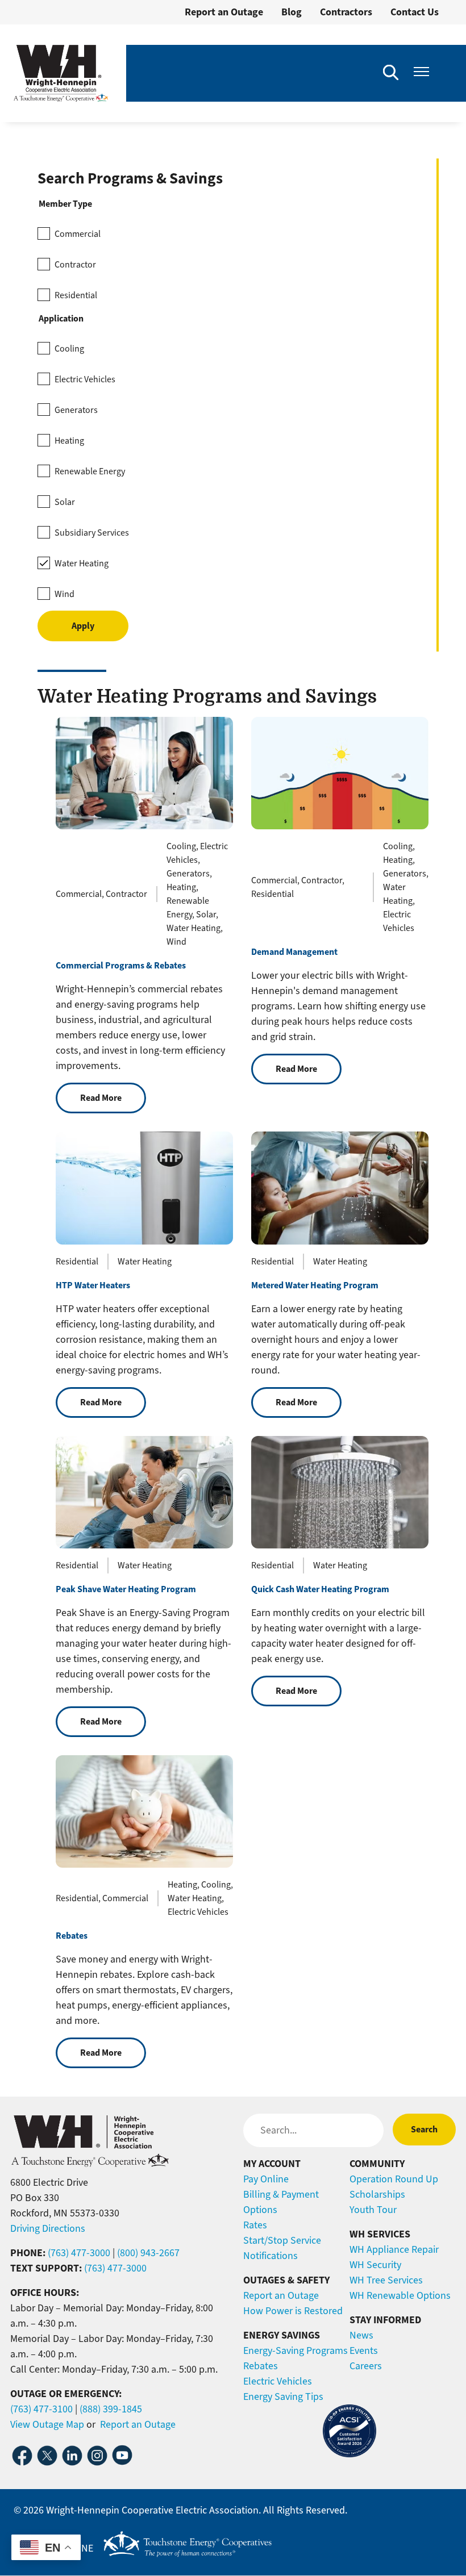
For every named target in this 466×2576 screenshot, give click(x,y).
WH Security (375, 2265)
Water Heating (82, 563)
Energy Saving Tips (283, 2397)
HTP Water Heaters (93, 1285)
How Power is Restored (293, 2311)
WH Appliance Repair (394, 2249)
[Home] (61, 73)
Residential (76, 295)
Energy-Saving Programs (296, 2350)
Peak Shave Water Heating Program (126, 1589)
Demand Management (294, 952)
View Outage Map (47, 2424)
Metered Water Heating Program (315, 1285)
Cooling (69, 349)
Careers (366, 2366)
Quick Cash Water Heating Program (320, 1589)
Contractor (75, 265)
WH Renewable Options (400, 2295)
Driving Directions (48, 2228)
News (361, 2335)
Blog (292, 12)
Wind (65, 594)
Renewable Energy (90, 471)
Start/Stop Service (282, 2240)
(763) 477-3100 (41, 2409)
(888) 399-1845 (111, 2409)
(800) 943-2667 (148, 2253)
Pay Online (266, 2179)
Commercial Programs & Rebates (121, 965)
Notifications (271, 2256)
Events (364, 2350)
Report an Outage (224, 12)
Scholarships (377, 2194)
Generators (76, 410)
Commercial (78, 234)
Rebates (72, 1936)
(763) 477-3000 (79, 2253)
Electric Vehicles (85, 379)
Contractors (346, 12)
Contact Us (415, 12)
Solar (65, 502)
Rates (255, 2225)
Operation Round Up (394, 2179)
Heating (69, 441)
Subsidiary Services (92, 533)
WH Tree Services (386, 2280)
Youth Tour (373, 2210)
